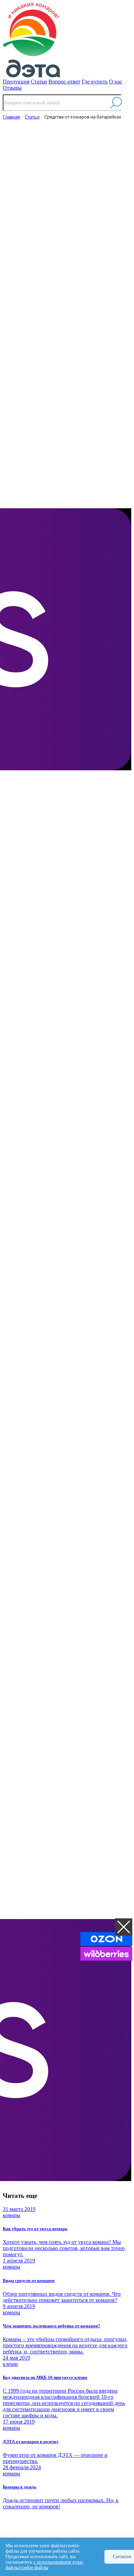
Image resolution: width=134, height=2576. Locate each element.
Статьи (39, 82)
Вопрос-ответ (64, 82)
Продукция (16, 82)
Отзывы (12, 88)
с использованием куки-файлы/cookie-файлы (45, 2565)
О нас (116, 82)
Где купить (95, 82)
